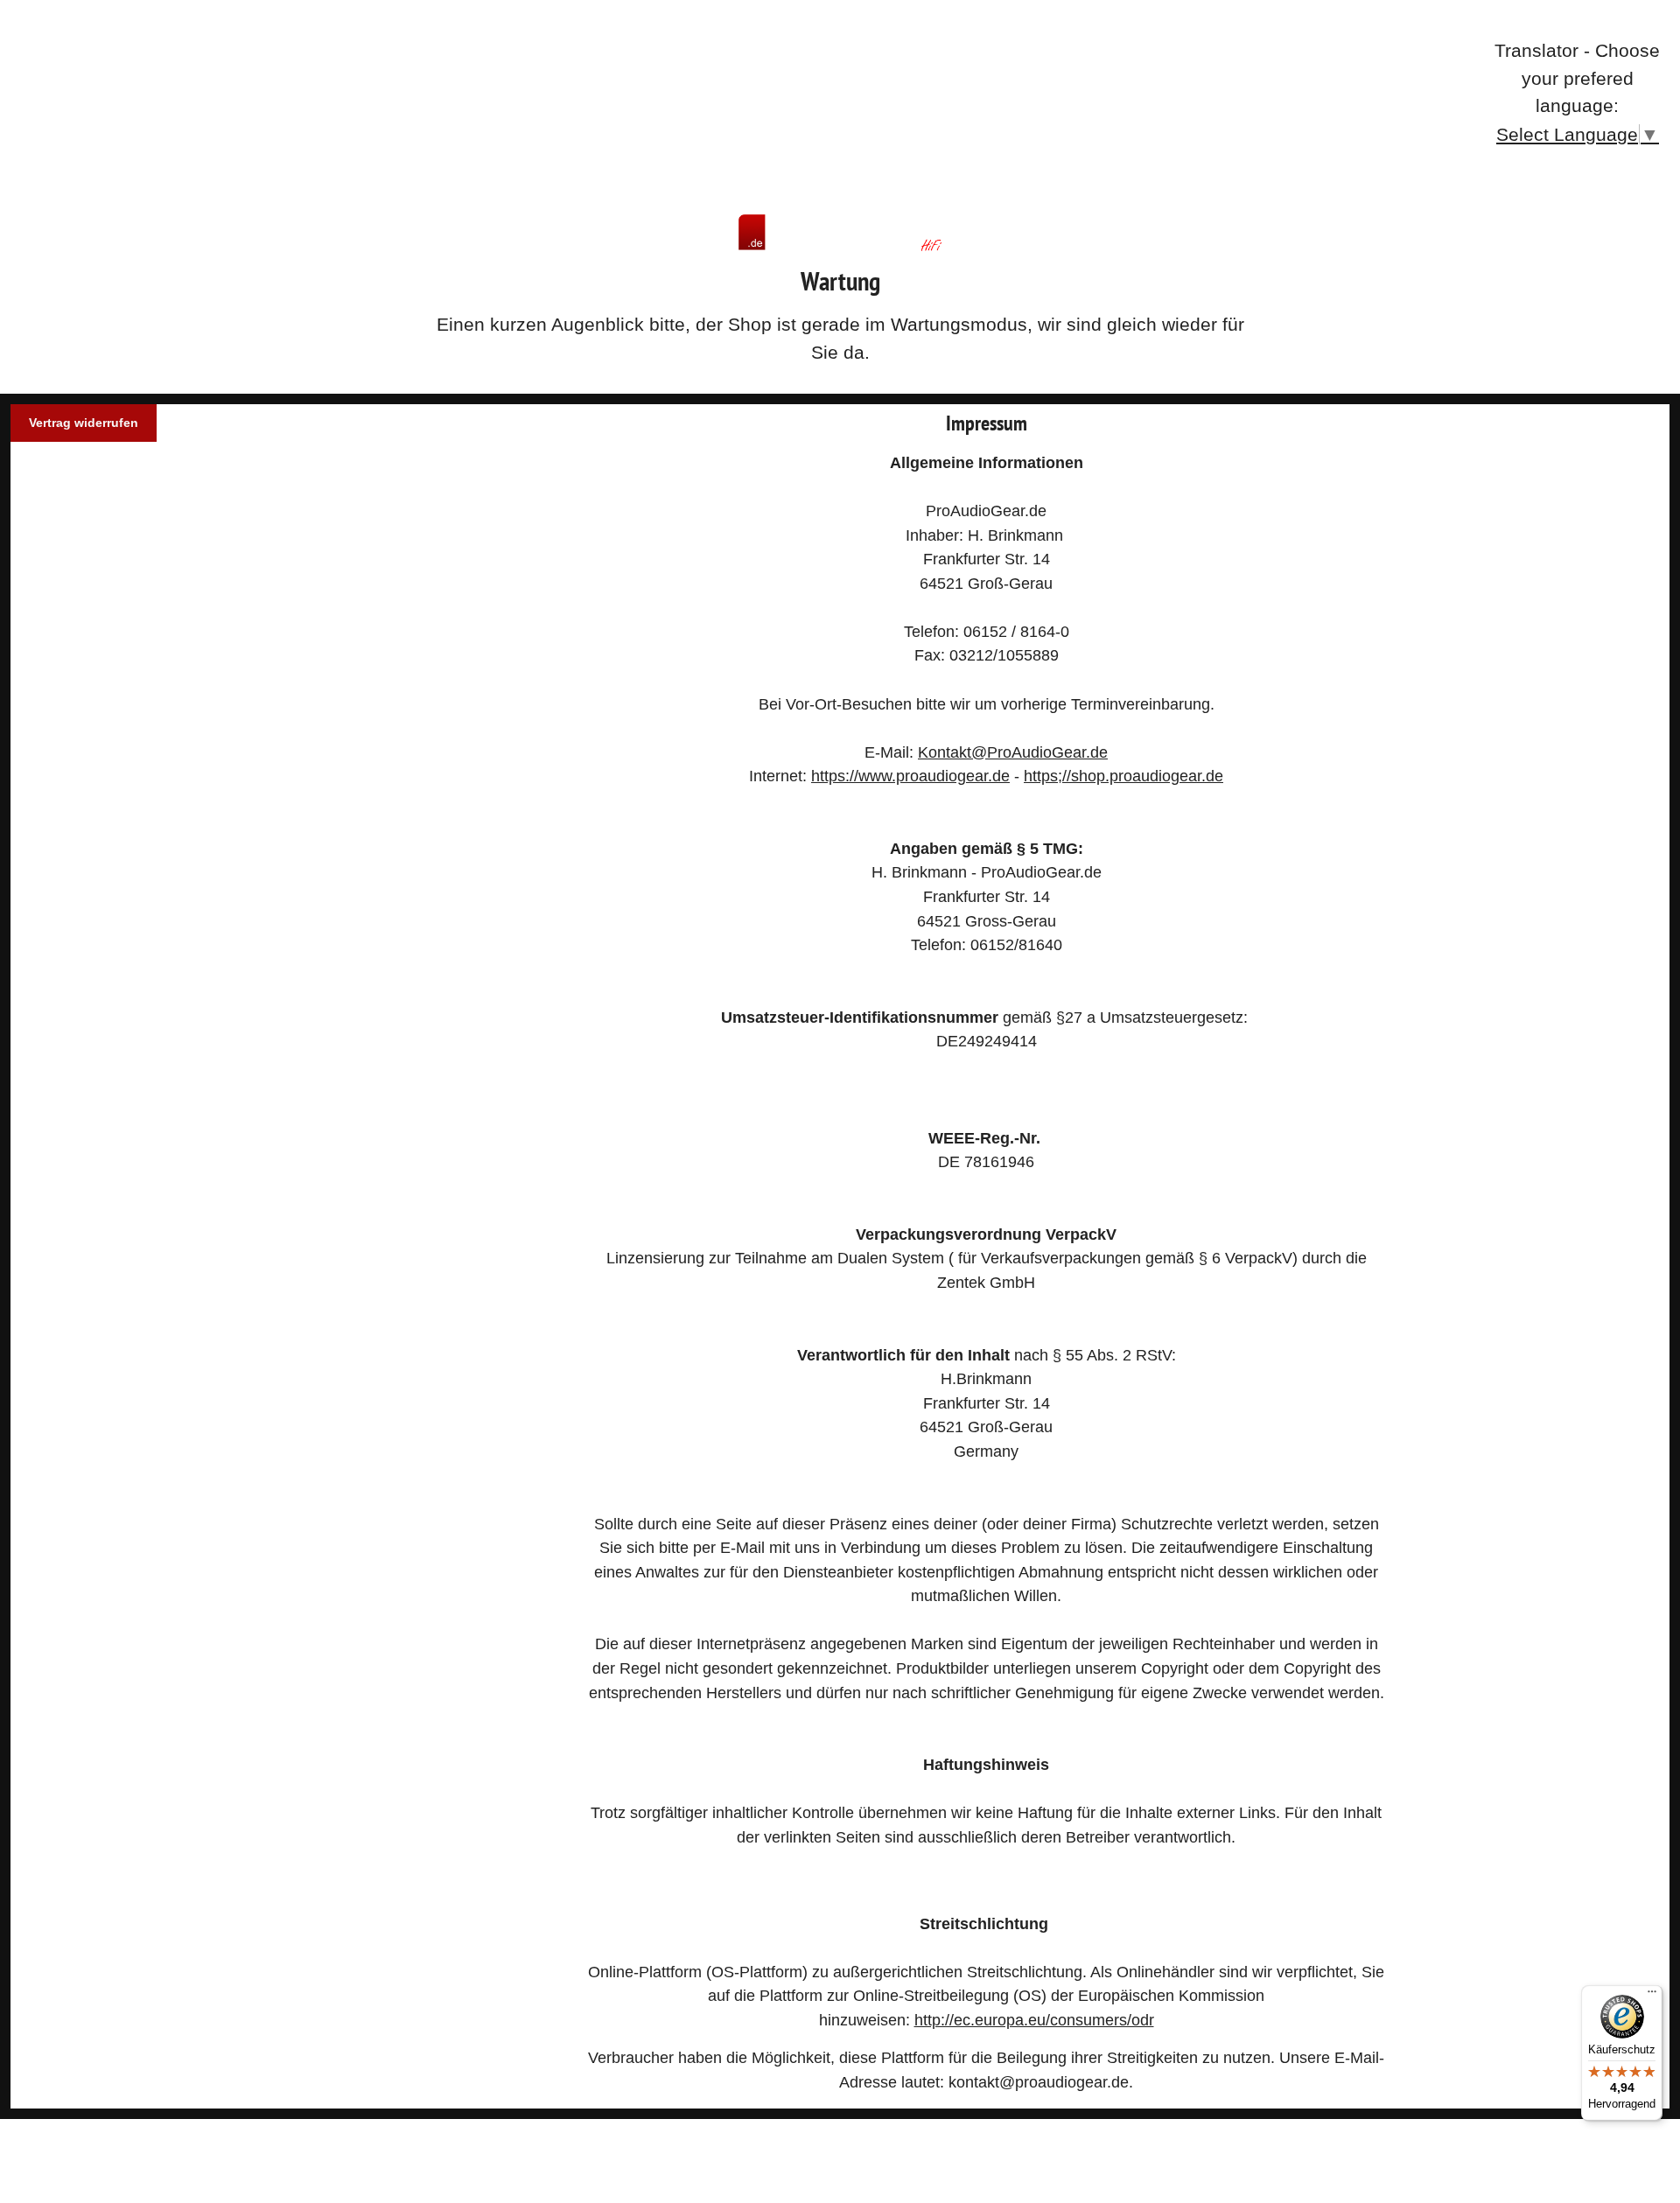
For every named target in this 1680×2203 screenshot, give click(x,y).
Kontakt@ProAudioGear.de (1013, 752)
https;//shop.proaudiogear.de (1123, 776)
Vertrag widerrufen (84, 423)
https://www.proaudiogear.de (910, 776)
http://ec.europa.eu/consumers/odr (1034, 2020)
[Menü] (1652, 1996)
